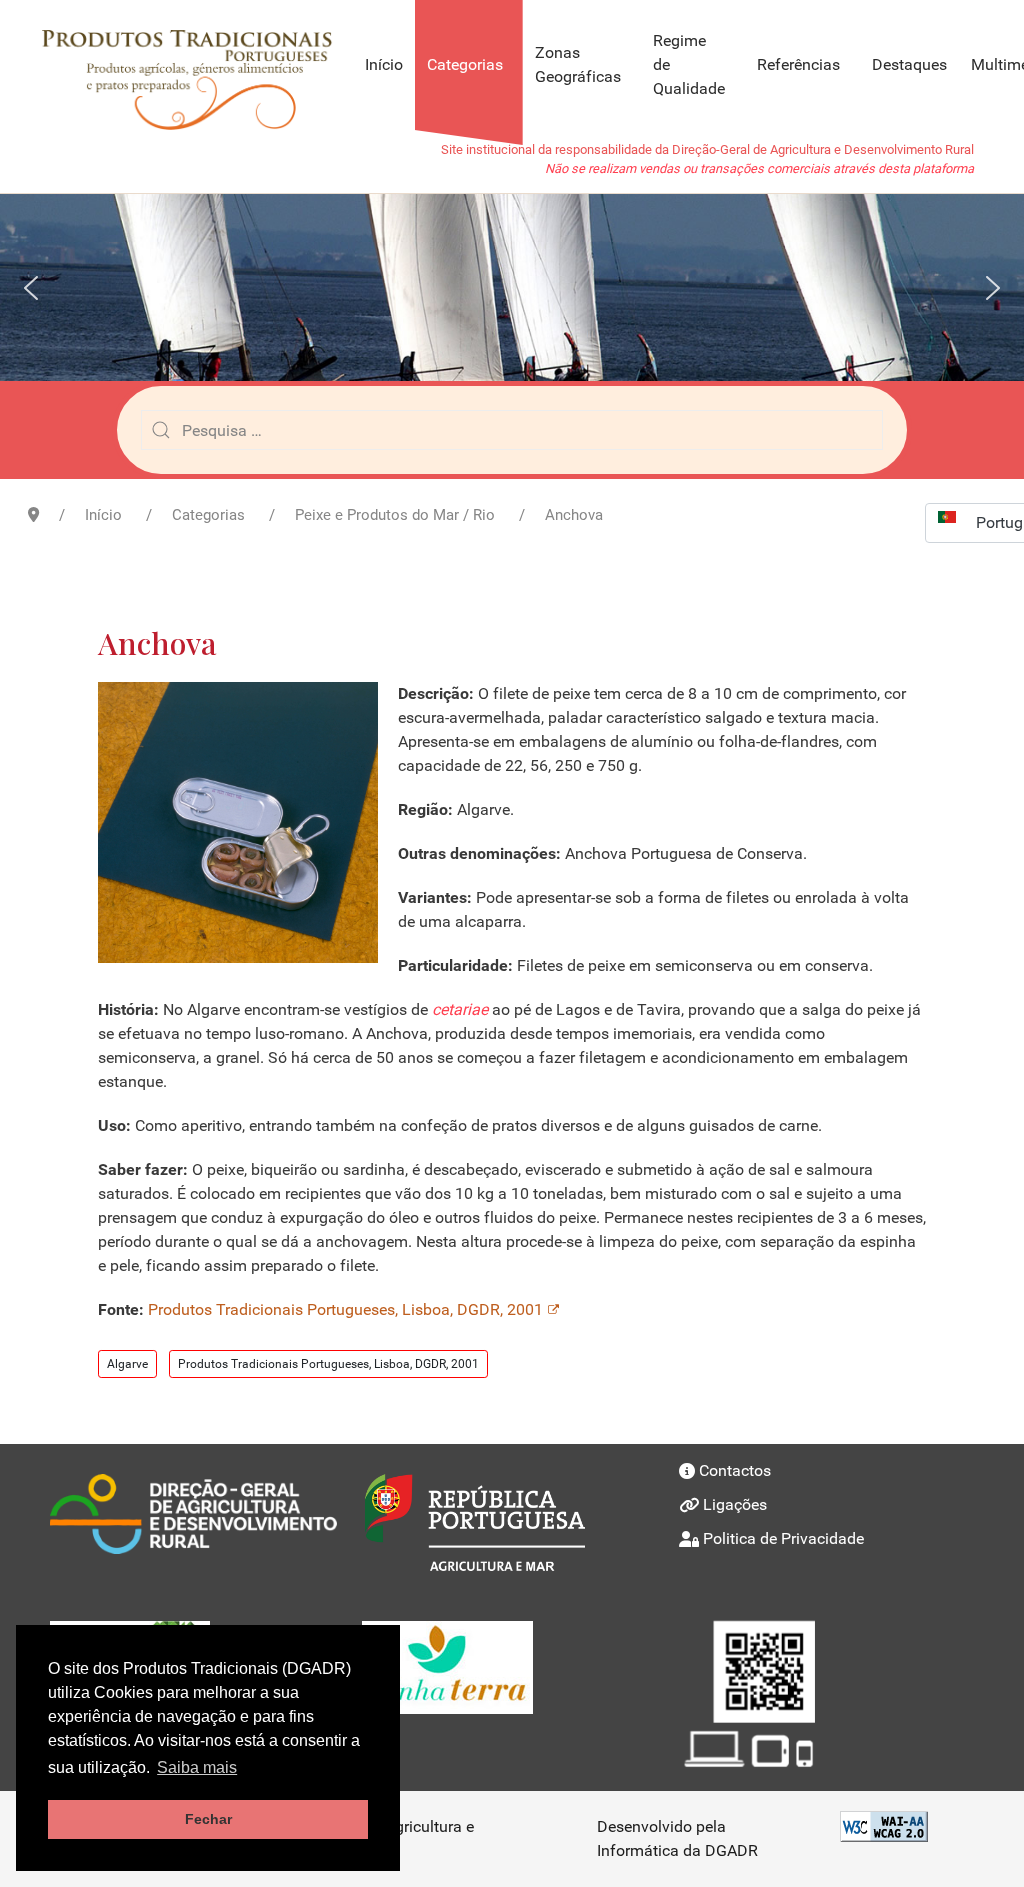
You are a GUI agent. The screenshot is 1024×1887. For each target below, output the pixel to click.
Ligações (735, 1504)
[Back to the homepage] (196, 65)
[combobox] (512, 430)
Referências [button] (798, 64)
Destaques (909, 64)
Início (384, 64)
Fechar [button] (208, 1819)
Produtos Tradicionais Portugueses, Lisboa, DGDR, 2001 (345, 1309)
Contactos (735, 1470)
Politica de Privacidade (783, 1538)
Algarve (127, 1364)
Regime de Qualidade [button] (689, 64)
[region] (512, 287)
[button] (31, 288)
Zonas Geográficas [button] (578, 64)
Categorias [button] (465, 64)
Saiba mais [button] (197, 1767)
